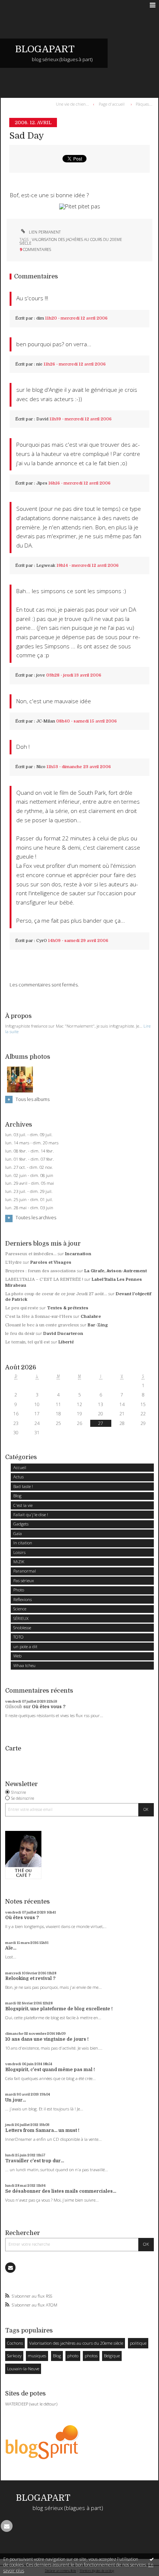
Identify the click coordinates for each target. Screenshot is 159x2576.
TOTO (18, 1637)
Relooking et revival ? (30, 1978)
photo (73, 2356)
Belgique (112, 2356)
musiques (37, 2356)
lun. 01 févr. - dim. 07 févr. (30, 1159)
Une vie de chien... (72, 104)
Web (17, 1656)
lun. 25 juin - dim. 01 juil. (29, 1200)
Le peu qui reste (22, 1308)
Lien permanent (44, 232)
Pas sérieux (24, 1580)
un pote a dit (25, 1646)
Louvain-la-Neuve (23, 2369)
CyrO (42, 941)
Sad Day (27, 136)
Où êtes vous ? (49, 1707)
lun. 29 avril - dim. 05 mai (30, 1183)
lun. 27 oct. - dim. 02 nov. (29, 1167)
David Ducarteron (63, 1334)
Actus (18, 1477)
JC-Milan (46, 721)
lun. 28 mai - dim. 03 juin (29, 1208)
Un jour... (16, 2100)
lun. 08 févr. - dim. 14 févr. (30, 1151)
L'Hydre (13, 1262)
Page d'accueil (112, 104)
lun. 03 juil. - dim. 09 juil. (29, 1135)
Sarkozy (14, 2356)
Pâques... (144, 104)
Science (20, 1609)
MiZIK (19, 1562)
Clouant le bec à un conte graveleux (42, 1325)
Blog (17, 1496)
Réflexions (23, 1599)
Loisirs (19, 1552)
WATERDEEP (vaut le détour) (31, 2404)
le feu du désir (20, 1334)
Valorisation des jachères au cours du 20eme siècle (76, 2343)
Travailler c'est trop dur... (35, 2161)
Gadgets (21, 1524)
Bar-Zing (98, 1325)
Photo (19, 1590)
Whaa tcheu (24, 1665)
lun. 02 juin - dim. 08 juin (29, 1175)
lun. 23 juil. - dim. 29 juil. (29, 1191)
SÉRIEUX (21, 1618)
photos (91, 2356)
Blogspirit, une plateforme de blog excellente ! (59, 2009)
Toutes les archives (36, 1218)
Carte (13, 1748)
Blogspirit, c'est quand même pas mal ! (50, 2070)
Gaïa (18, 1533)
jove (41, 675)
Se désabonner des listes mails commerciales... (61, 2191)
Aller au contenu (21, 5)
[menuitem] (74, 104)
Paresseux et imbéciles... (31, 1254)
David (42, 419)
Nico (41, 767)
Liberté (66, 1342)
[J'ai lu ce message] (152, 2559)
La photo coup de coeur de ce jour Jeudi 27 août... (56, 1294)
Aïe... (11, 1948)
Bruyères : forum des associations (40, 1271)
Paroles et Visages (51, 1262)
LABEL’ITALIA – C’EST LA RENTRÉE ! (44, 1279)
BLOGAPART (45, 49)
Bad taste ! (23, 1486)
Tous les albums (33, 1099)
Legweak (46, 566)
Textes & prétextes (68, 1308)
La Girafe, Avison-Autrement (116, 1271)
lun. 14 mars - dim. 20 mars (32, 1143)
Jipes (42, 483)
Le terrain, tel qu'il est (28, 1342)
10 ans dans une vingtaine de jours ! (47, 2039)
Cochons (15, 2343)
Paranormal (25, 1571)
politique (138, 2343)
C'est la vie (23, 1505)
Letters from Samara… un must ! (42, 2130)
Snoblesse (22, 1628)
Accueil (20, 1467)
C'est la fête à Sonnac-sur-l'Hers (39, 1317)
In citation (23, 1543)
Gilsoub (14, 1707)
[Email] (10, 2268)
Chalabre (91, 1317)
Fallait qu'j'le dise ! (31, 1514)
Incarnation (78, 1254)
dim (40, 318)
